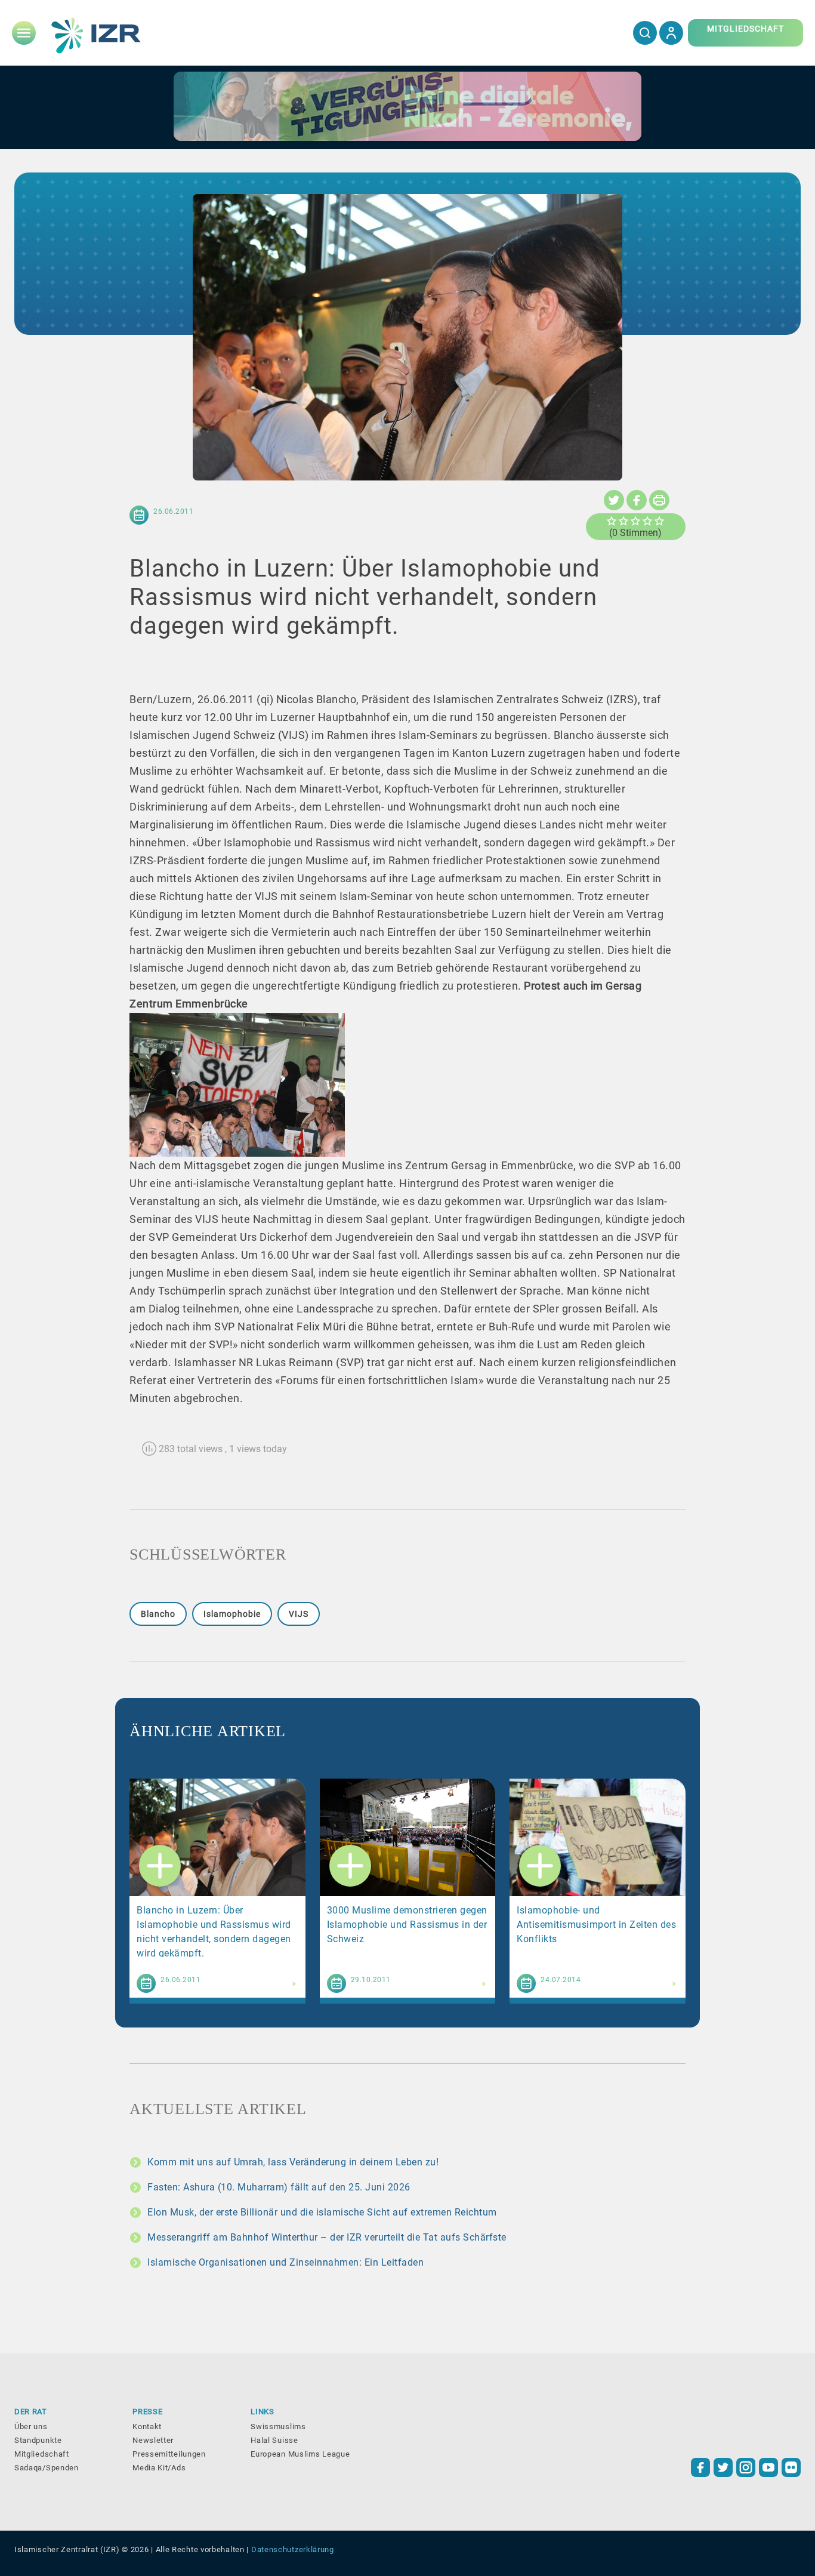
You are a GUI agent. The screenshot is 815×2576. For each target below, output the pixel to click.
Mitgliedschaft (42, 2454)
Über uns (31, 2426)
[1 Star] (612, 521)
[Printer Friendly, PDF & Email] (659, 500)
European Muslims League (300, 2454)
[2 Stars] (623, 521)
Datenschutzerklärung (293, 2549)
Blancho (158, 1614)
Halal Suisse (274, 2440)
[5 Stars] (659, 521)
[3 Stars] (635, 521)
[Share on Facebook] (637, 500)
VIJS (299, 1614)
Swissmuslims (278, 2426)
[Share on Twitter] (614, 500)
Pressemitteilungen (169, 2454)
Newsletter (153, 2440)
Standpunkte (38, 2440)
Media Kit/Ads (159, 2468)
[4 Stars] (647, 521)
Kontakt (147, 2426)
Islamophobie (232, 1614)
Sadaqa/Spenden (47, 2468)
